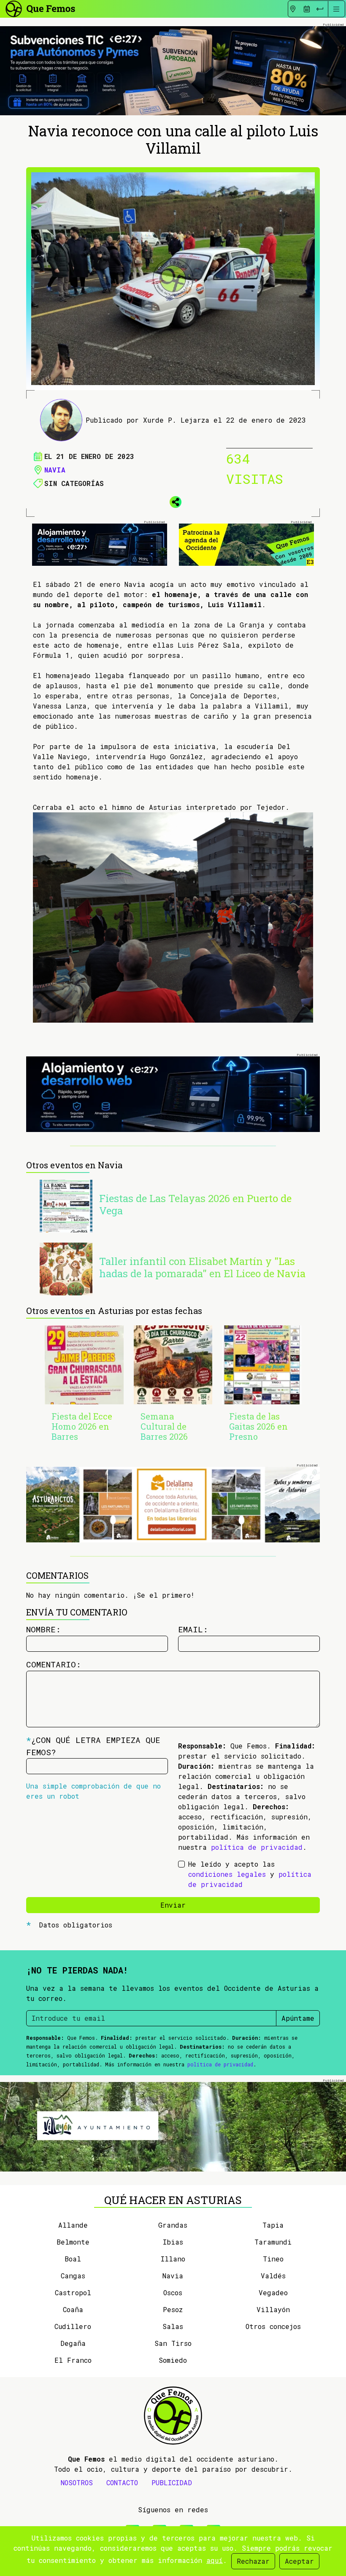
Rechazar (253, 2561)
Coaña (73, 2309)
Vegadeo (273, 2292)
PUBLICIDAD (172, 2482)
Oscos (173, 2292)
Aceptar (299, 2561)
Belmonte (73, 2242)
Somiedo (173, 2360)
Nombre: (43, 1629)
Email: (193, 1629)
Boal (73, 2259)
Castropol (73, 2292)
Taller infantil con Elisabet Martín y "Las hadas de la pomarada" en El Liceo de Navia (202, 1267)
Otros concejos (273, 2326)
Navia (55, 470)
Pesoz (173, 2309)
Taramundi (273, 2242)
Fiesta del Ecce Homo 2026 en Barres (82, 1426)
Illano (173, 2259)
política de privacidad (257, 1847)
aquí (215, 2560)
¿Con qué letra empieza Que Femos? (93, 1746)
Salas (173, 2326)
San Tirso (173, 2343)
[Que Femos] (40, 8)
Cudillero (73, 2326)
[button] (173, 501)
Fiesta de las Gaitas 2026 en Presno (258, 1426)
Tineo (273, 2259)
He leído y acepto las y (250, 1874)
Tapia (273, 2225)
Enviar (173, 1905)
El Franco (73, 2360)
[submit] (320, 9)
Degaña (73, 2343)
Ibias (173, 2242)
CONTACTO (122, 2482)
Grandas (173, 2225)
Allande (73, 2225)
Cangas (73, 2276)
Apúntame (298, 2018)
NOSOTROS (77, 2482)
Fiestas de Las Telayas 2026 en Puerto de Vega (195, 1204)
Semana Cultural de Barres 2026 (164, 1426)
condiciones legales (227, 1874)
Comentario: (54, 1664)
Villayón (273, 2309)
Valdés (273, 2276)
